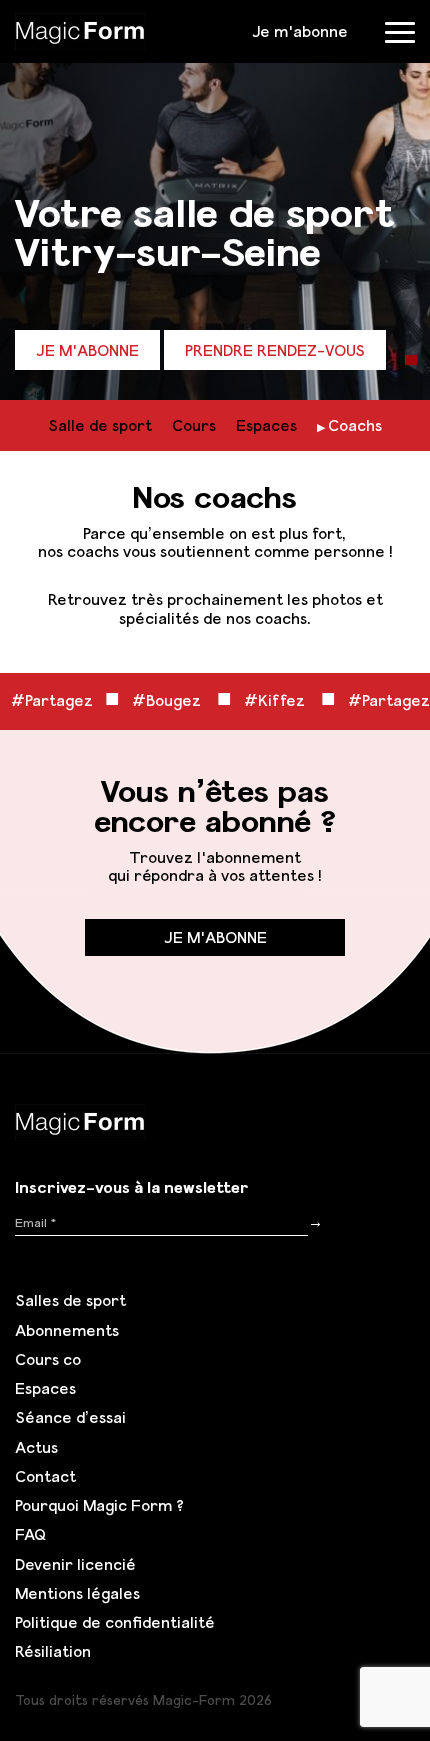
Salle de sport (100, 425)
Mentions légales (77, 1593)
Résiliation (53, 1651)
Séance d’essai (70, 1417)
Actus (36, 1447)
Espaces (266, 425)
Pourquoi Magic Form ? (99, 1505)
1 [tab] (411, 360)
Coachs (355, 425)
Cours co (48, 1359)
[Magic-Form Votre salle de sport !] (80, 29)
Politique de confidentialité (115, 1622)
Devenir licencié (75, 1564)
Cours (194, 425)
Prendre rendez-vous (275, 350)
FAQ (30, 1534)
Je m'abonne (300, 31)
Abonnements (67, 1330)
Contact (45, 1476)
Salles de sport (70, 1300)
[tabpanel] (215, 200)
